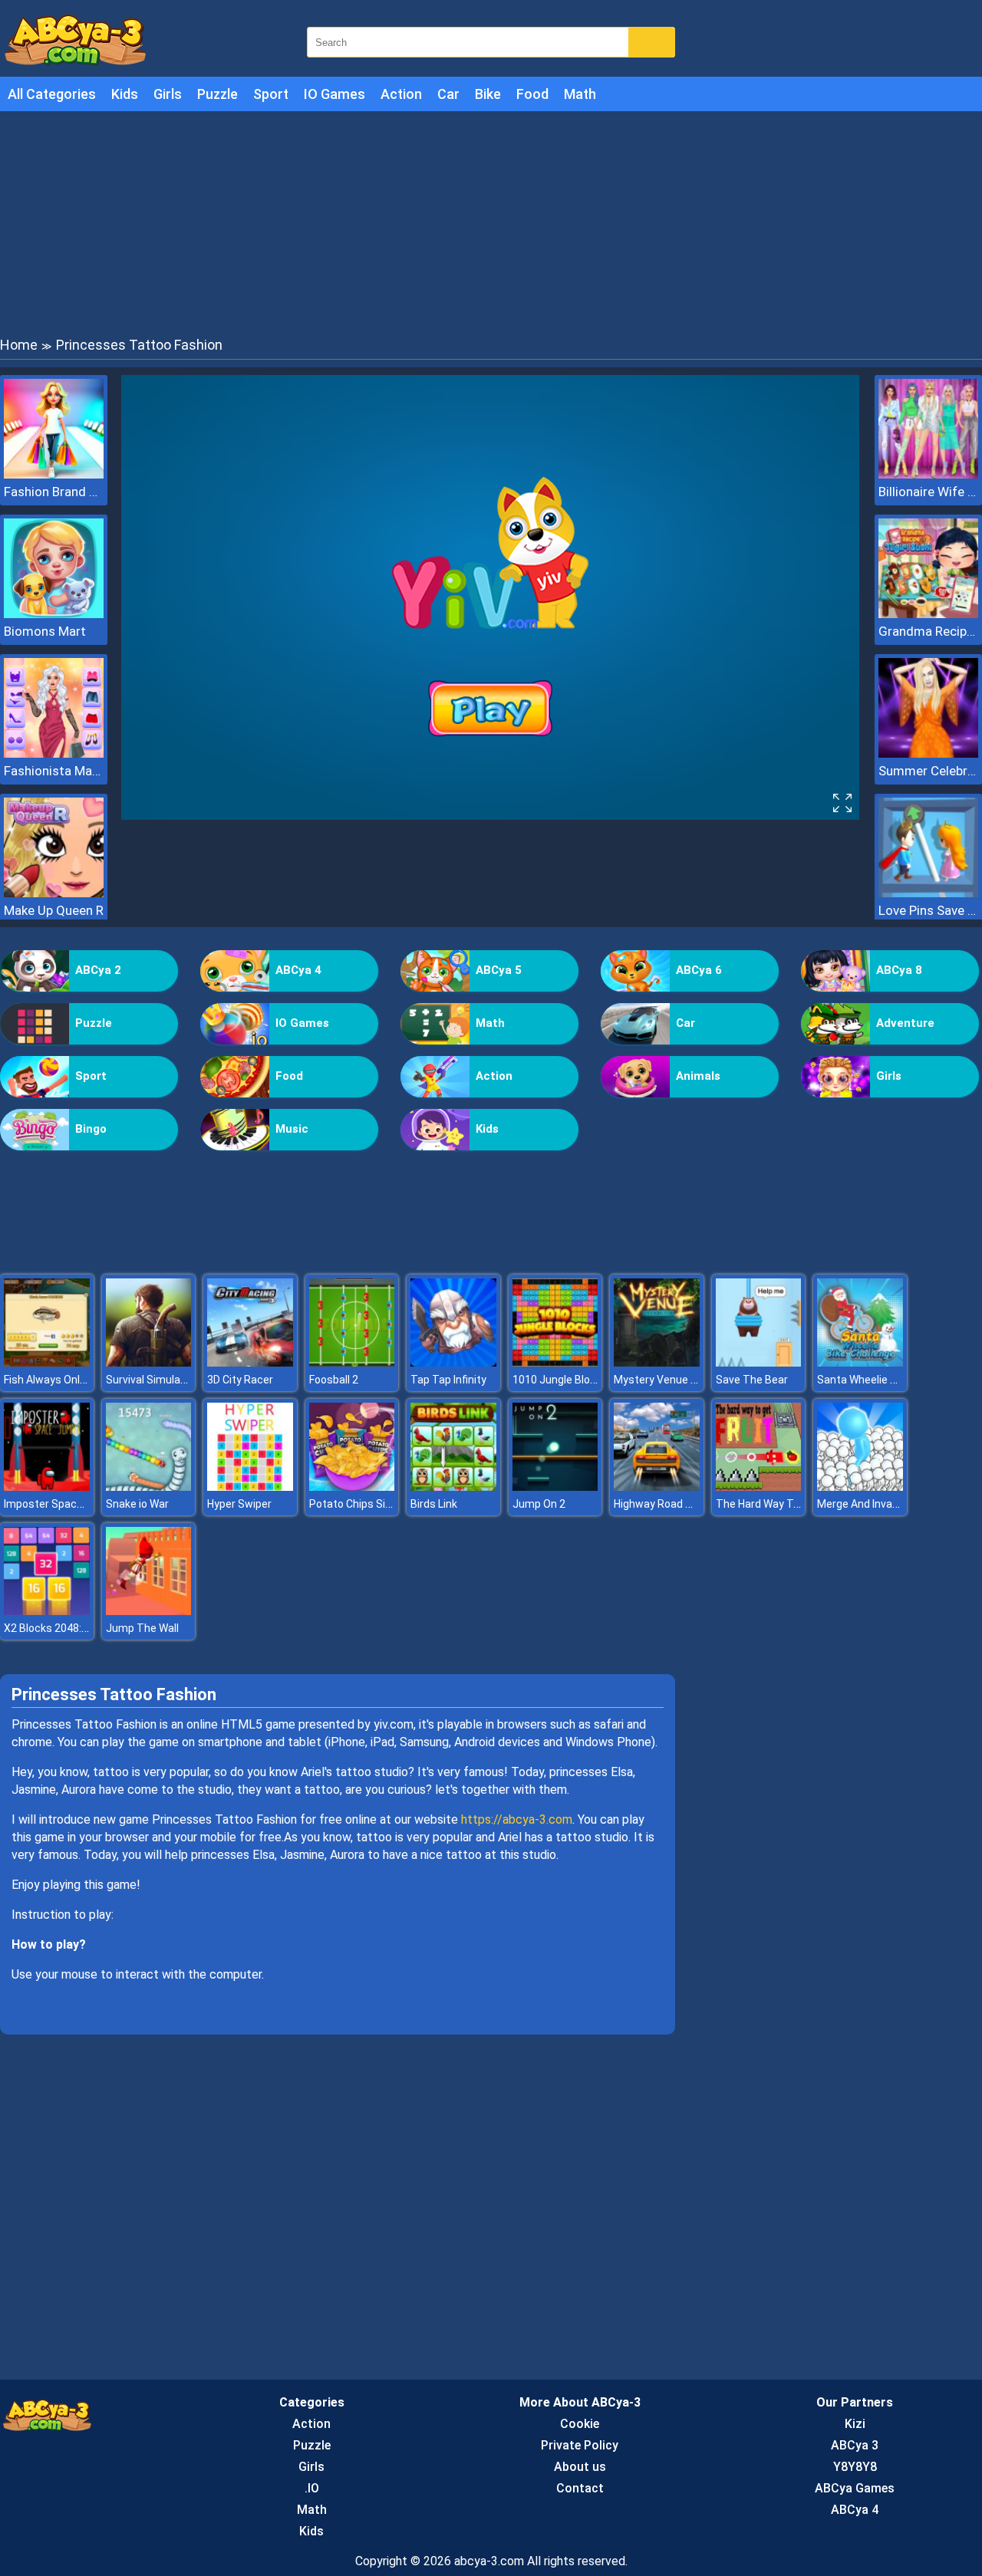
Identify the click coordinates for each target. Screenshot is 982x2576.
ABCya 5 (499, 970)
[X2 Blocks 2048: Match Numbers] (47, 1611)
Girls (168, 94)
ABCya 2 (98, 970)
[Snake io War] (149, 1487)
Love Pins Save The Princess (928, 910)
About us (580, 2467)
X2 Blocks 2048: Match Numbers (84, 1628)
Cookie (580, 2424)
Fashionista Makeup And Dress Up (54, 771)
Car (448, 94)
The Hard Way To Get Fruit (780, 1504)
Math (580, 94)
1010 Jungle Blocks (560, 1380)
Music (292, 1129)
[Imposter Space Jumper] (47, 1487)
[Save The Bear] (759, 1362)
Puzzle (217, 94)
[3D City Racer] (250, 1362)
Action (401, 94)
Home (19, 345)
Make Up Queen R (54, 910)
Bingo (91, 1129)
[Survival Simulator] (149, 1362)
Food (532, 94)
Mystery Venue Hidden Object (687, 1380)
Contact (580, 2488)
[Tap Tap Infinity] (453, 1362)
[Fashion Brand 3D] (54, 474)
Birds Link (434, 1504)
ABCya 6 (699, 970)
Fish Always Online (49, 1380)
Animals (698, 1076)
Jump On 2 (539, 1504)
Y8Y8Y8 (855, 2467)
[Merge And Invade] (860, 1487)
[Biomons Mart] (54, 614)
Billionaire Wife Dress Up (928, 492)
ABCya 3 (855, 2445)
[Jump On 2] (555, 1487)
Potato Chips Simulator (367, 1504)
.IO (312, 2488)
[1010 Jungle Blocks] (555, 1362)
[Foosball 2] (352, 1362)
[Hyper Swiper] (250, 1487)
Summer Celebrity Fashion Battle (928, 771)
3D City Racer (240, 1380)
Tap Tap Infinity (448, 1380)
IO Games (334, 94)
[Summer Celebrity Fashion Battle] (928, 753)
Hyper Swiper (239, 1504)
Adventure (905, 1023)
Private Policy (580, 2445)
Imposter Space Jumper (64, 1504)
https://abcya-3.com (517, 1819)
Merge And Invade (861, 1504)
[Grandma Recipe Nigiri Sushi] (928, 614)
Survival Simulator (150, 1380)
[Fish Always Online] (47, 1362)
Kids (125, 94)
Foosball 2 (334, 1380)
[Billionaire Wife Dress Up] (928, 474)
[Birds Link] (453, 1487)
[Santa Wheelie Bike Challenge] (860, 1362)
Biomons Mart (45, 631)
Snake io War (137, 1504)
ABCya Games (855, 2488)
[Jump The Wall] (149, 1611)
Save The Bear (752, 1380)
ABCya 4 (298, 970)
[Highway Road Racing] (657, 1487)
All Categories (52, 94)
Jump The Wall (142, 1628)
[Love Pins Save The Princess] (928, 893)
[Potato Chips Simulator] (352, 1487)
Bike (488, 94)
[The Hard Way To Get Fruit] (759, 1487)
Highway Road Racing (666, 1504)
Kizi (855, 2424)
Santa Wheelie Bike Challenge (889, 1380)
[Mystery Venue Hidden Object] (657, 1362)
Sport (271, 94)
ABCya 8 (899, 970)
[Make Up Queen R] (54, 893)
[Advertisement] (491, 222)
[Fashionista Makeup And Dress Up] (54, 753)
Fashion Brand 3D (54, 492)
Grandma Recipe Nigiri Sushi (928, 631)
